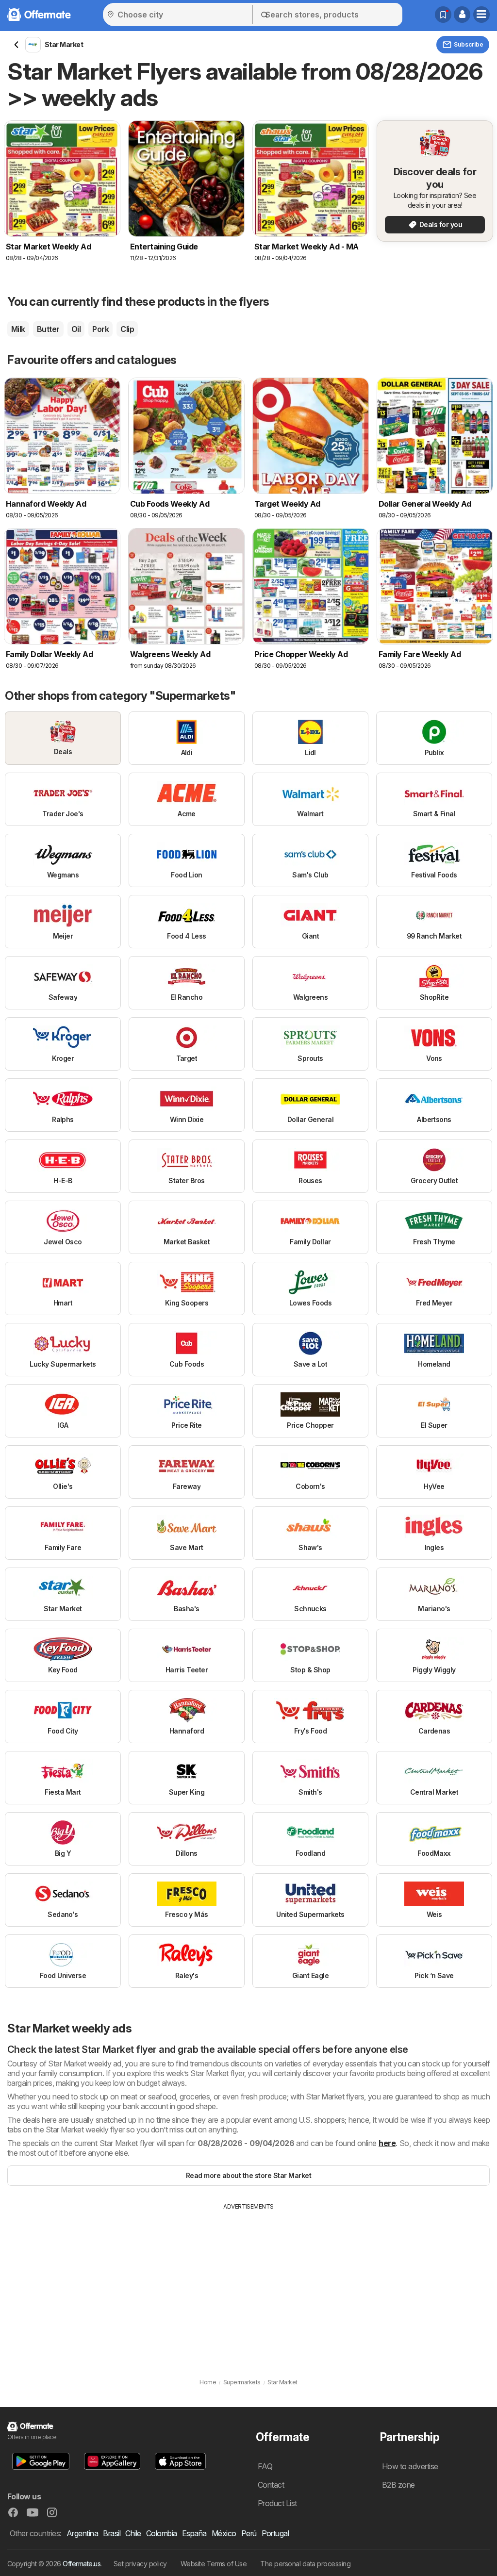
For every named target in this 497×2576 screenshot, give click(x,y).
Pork (100, 329)
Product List (277, 2503)
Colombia (162, 2533)
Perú (249, 2533)
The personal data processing (305, 2564)
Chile (133, 2533)
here (387, 2143)
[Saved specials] (443, 15)
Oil (76, 329)
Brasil (112, 2533)
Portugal (275, 2533)
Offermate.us (82, 2564)
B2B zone (398, 2485)
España (194, 2533)
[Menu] (481, 15)
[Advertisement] (248, 2284)
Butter (48, 329)
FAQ (265, 2466)
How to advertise (410, 2466)
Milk (18, 329)
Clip (127, 329)
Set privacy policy (140, 2564)
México (224, 2533)
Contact (271, 2485)
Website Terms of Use (214, 2564)
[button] (462, 15)
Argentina (82, 2533)
